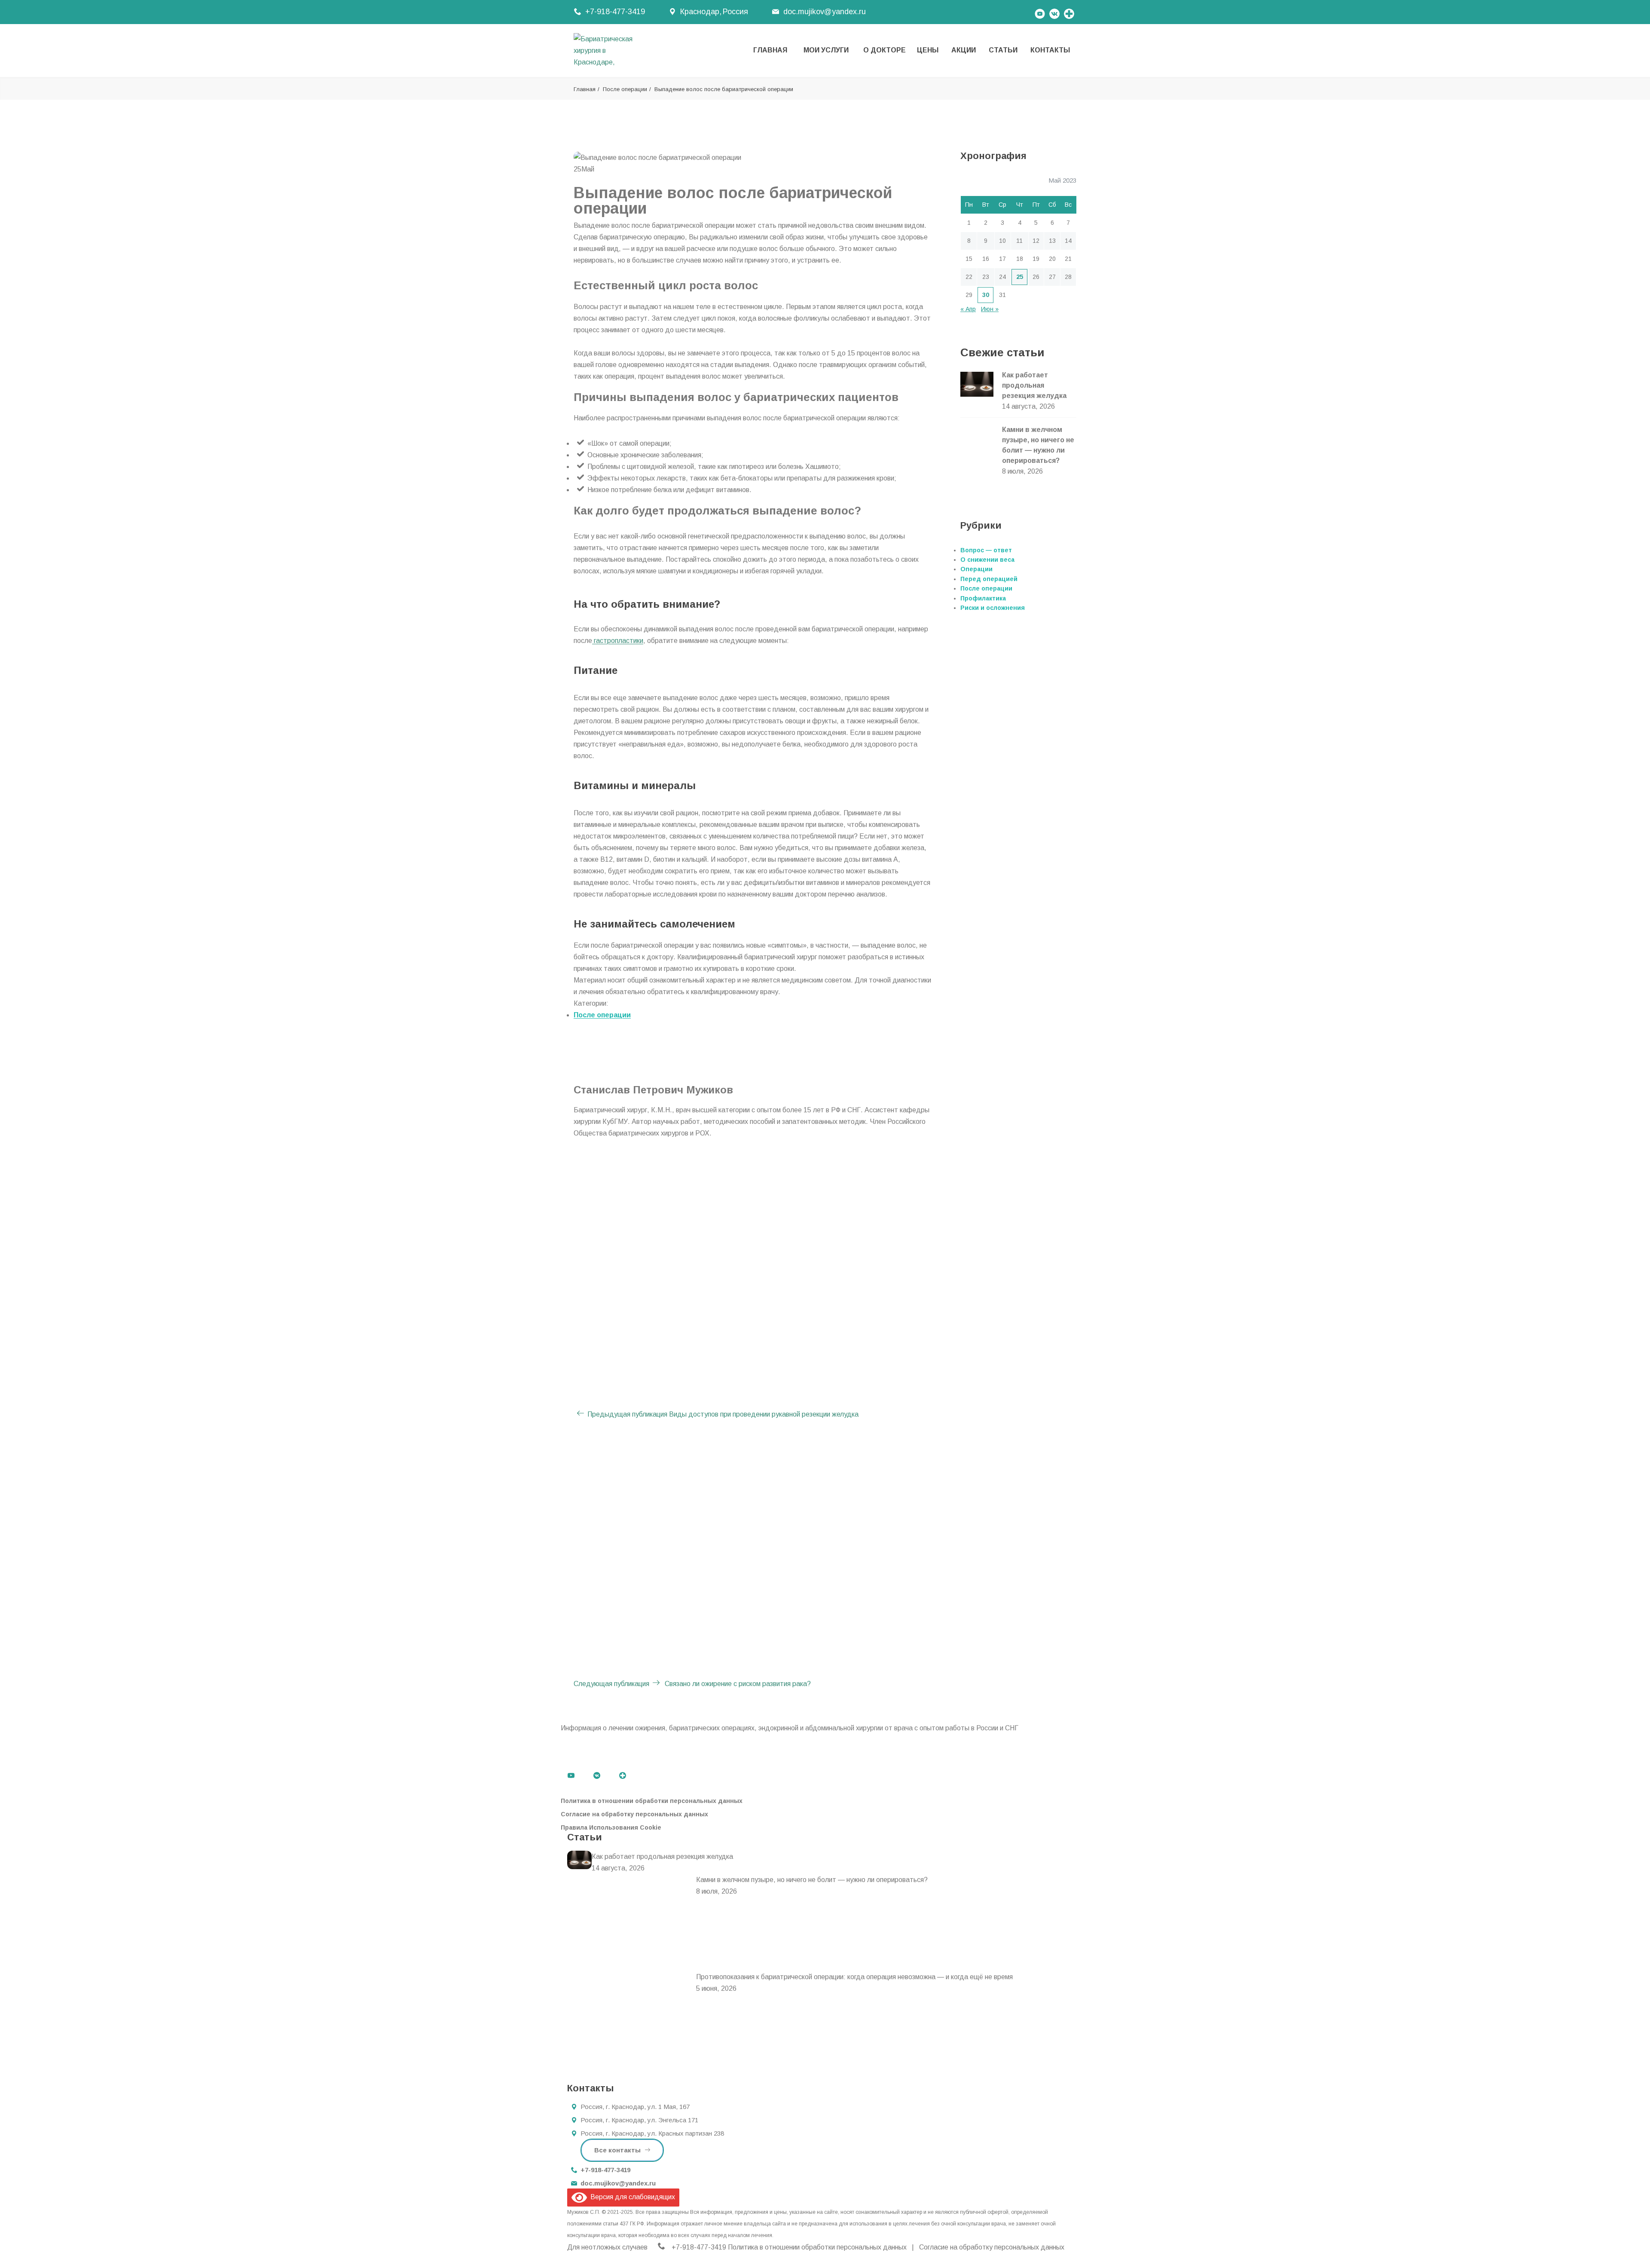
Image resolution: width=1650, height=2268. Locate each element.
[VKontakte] (1054, 12)
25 (1020, 277)
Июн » (990, 309)
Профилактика (983, 598)
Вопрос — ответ (986, 550)
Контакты (1050, 50)
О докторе (885, 50)
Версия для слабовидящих (631, 2197)
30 (986, 295)
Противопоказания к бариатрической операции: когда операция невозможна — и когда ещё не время (854, 1977)
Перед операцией (989, 579)
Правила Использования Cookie (611, 1827)
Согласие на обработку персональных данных (634, 1814)
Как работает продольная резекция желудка (1034, 385)
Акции (964, 50)
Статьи (1003, 50)
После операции (625, 89)
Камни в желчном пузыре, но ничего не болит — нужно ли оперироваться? (812, 1880)
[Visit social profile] (1069, 12)
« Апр (968, 309)
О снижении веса (987, 560)
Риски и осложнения (993, 608)
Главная (770, 50)
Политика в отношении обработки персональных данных (652, 1801)
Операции (976, 569)
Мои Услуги (826, 50)
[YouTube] (1040, 12)
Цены (928, 50)
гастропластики (618, 641)
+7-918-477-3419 (615, 12)
